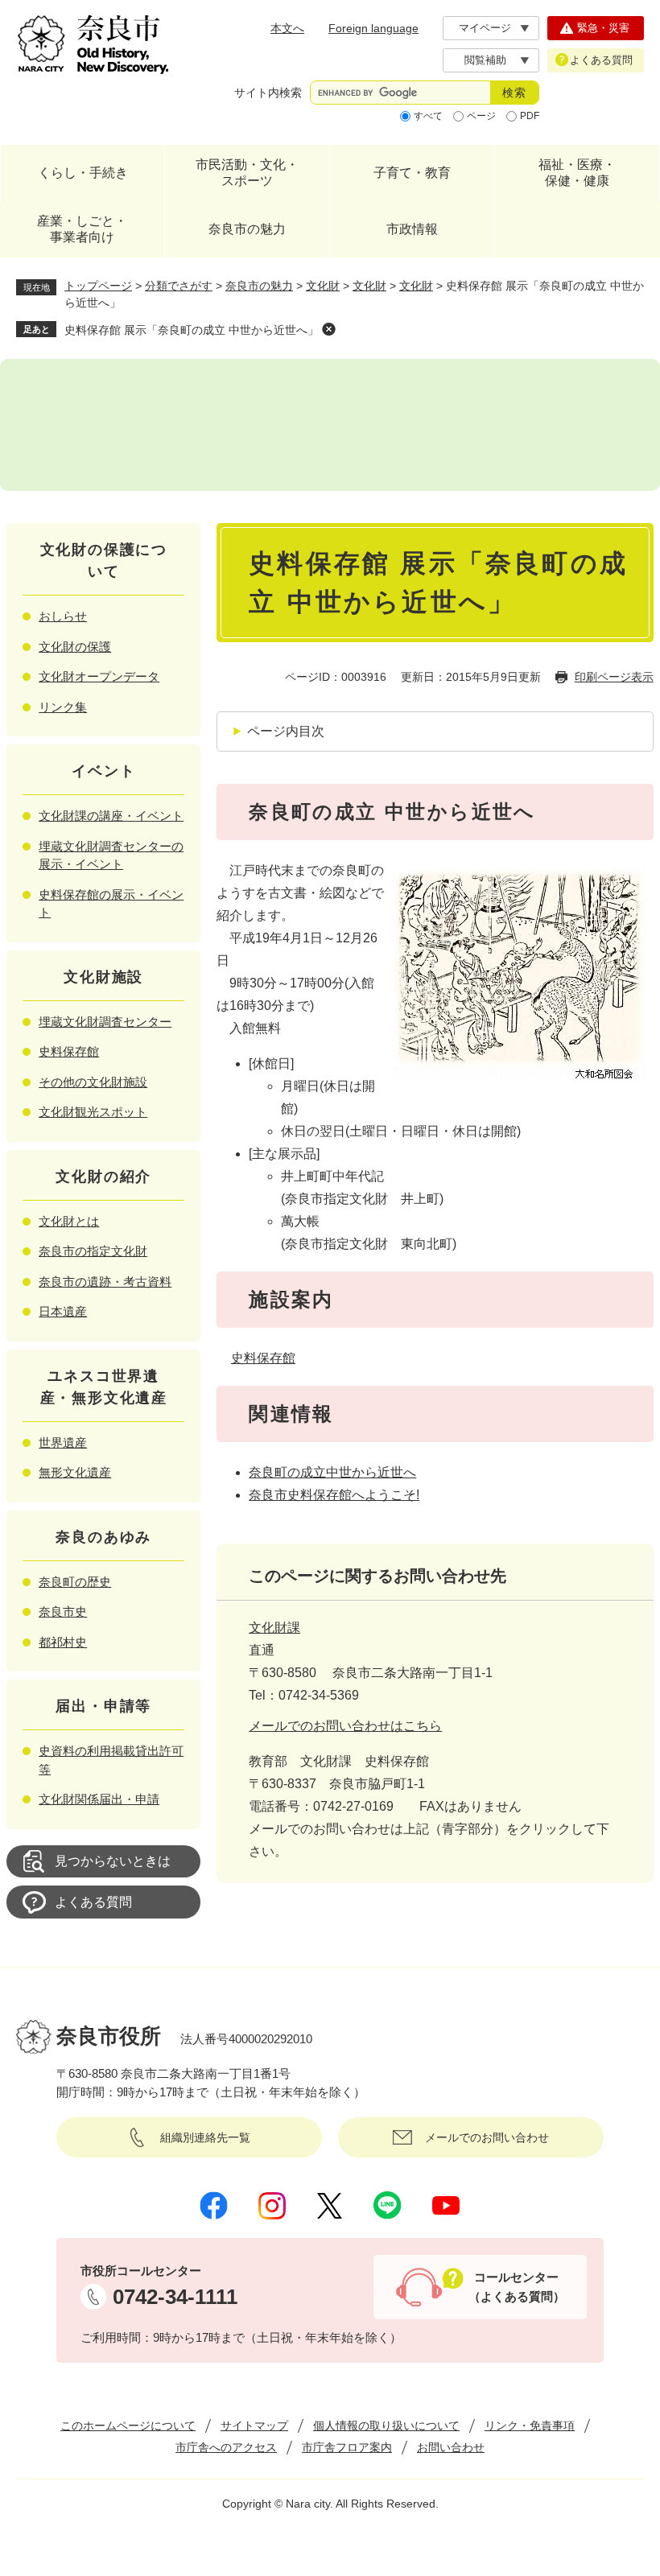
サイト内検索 (268, 93)
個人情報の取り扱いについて (386, 2426)
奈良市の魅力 (247, 229)
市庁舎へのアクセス (226, 2447)
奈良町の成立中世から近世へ (332, 1472)
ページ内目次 (286, 731)
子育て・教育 (412, 173)
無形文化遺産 (75, 1472)
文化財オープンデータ (99, 676)
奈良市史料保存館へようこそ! (334, 1495)
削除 (328, 329)
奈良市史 (63, 1612)
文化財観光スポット (93, 1112)
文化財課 (274, 1628)
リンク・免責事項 (530, 2426)
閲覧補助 (485, 60)
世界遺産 (63, 1443)
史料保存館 (263, 1358)
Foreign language (373, 28)
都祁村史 (63, 1642)
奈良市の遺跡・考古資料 (105, 1282)
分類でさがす (179, 286)
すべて (428, 116)
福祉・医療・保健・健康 (577, 173)
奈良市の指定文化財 (93, 1251)
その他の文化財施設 (93, 1082)
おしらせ (63, 616)
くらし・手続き (83, 173)
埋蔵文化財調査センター (105, 1022)
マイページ (485, 28)
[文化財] (330, 425)
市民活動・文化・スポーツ (247, 173)
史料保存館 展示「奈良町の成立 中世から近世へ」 (192, 330)
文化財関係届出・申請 (99, 1799)
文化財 (323, 286)
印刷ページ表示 (614, 677)
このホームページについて (128, 2426)
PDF (530, 116)
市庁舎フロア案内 (347, 2447)
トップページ (98, 286)
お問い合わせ (451, 2447)
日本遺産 (63, 1311)
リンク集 (63, 707)
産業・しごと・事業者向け (82, 229)
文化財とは (69, 1221)
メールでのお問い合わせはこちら (345, 1726)
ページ (481, 116)
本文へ (287, 28)
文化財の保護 (75, 647)
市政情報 (412, 229)
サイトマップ (254, 2426)
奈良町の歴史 (75, 1582)
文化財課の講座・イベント (111, 816)
